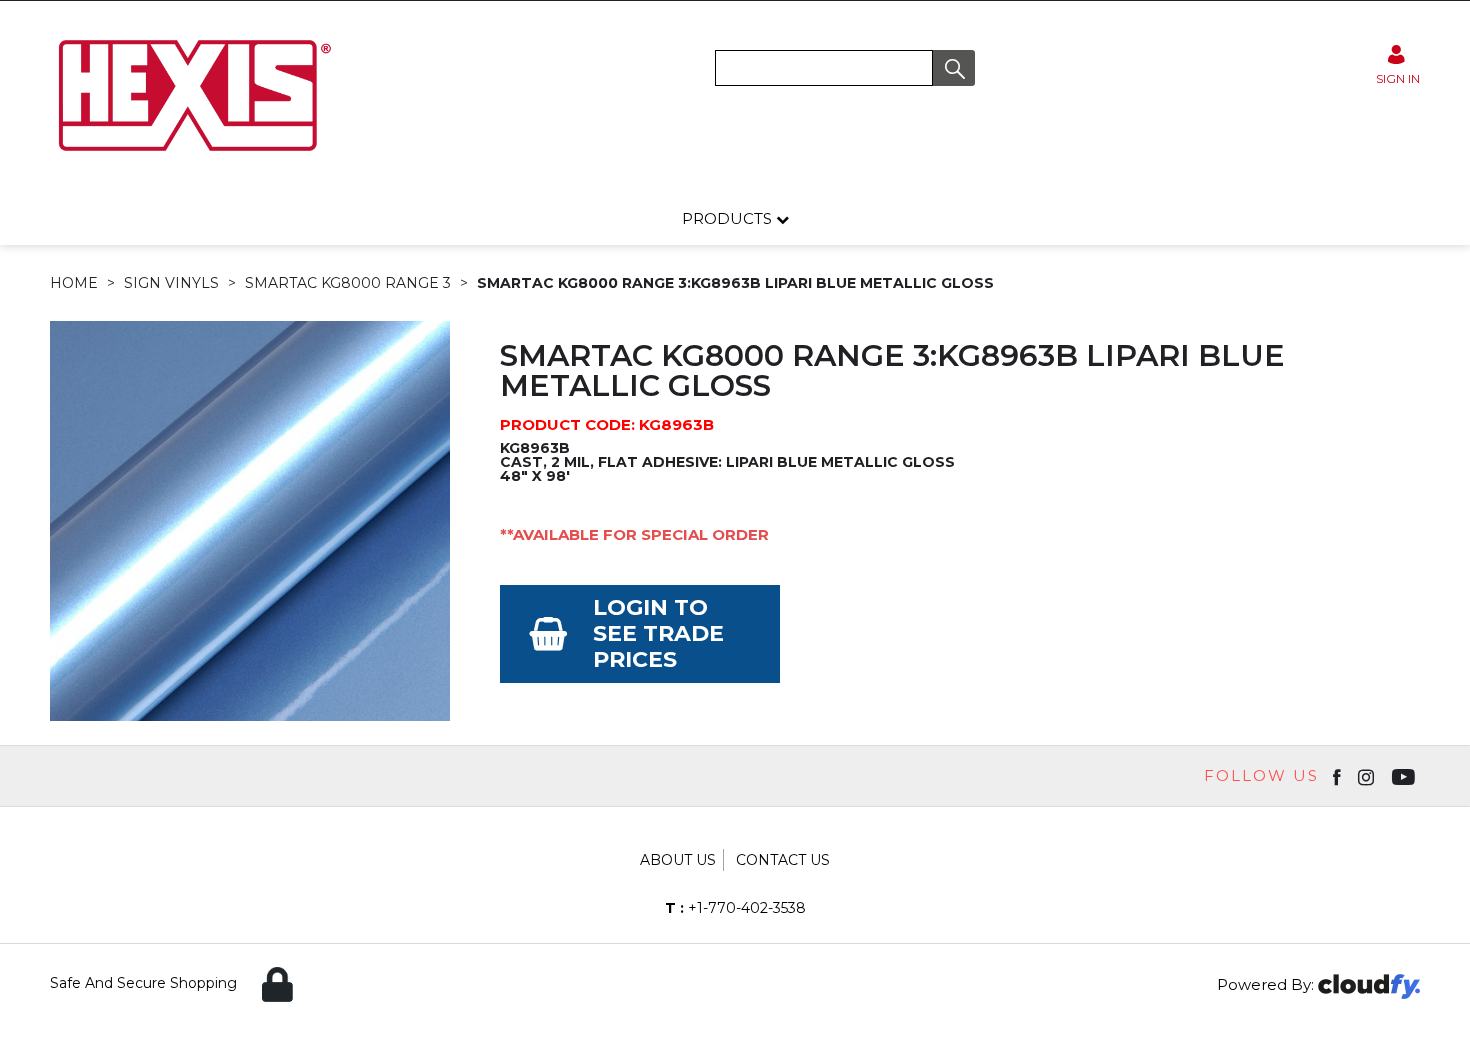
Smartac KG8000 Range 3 (348, 283)
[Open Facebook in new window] (1338, 776)
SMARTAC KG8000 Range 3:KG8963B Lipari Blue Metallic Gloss (735, 283)
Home (74, 283)
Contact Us (783, 860)
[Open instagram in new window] (1368, 776)
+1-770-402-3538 (735, 908)
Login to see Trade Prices (658, 633)
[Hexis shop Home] (193, 158)
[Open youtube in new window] (1405, 776)
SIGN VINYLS (171, 283)
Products (729, 218)
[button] (954, 68)
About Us (678, 860)
